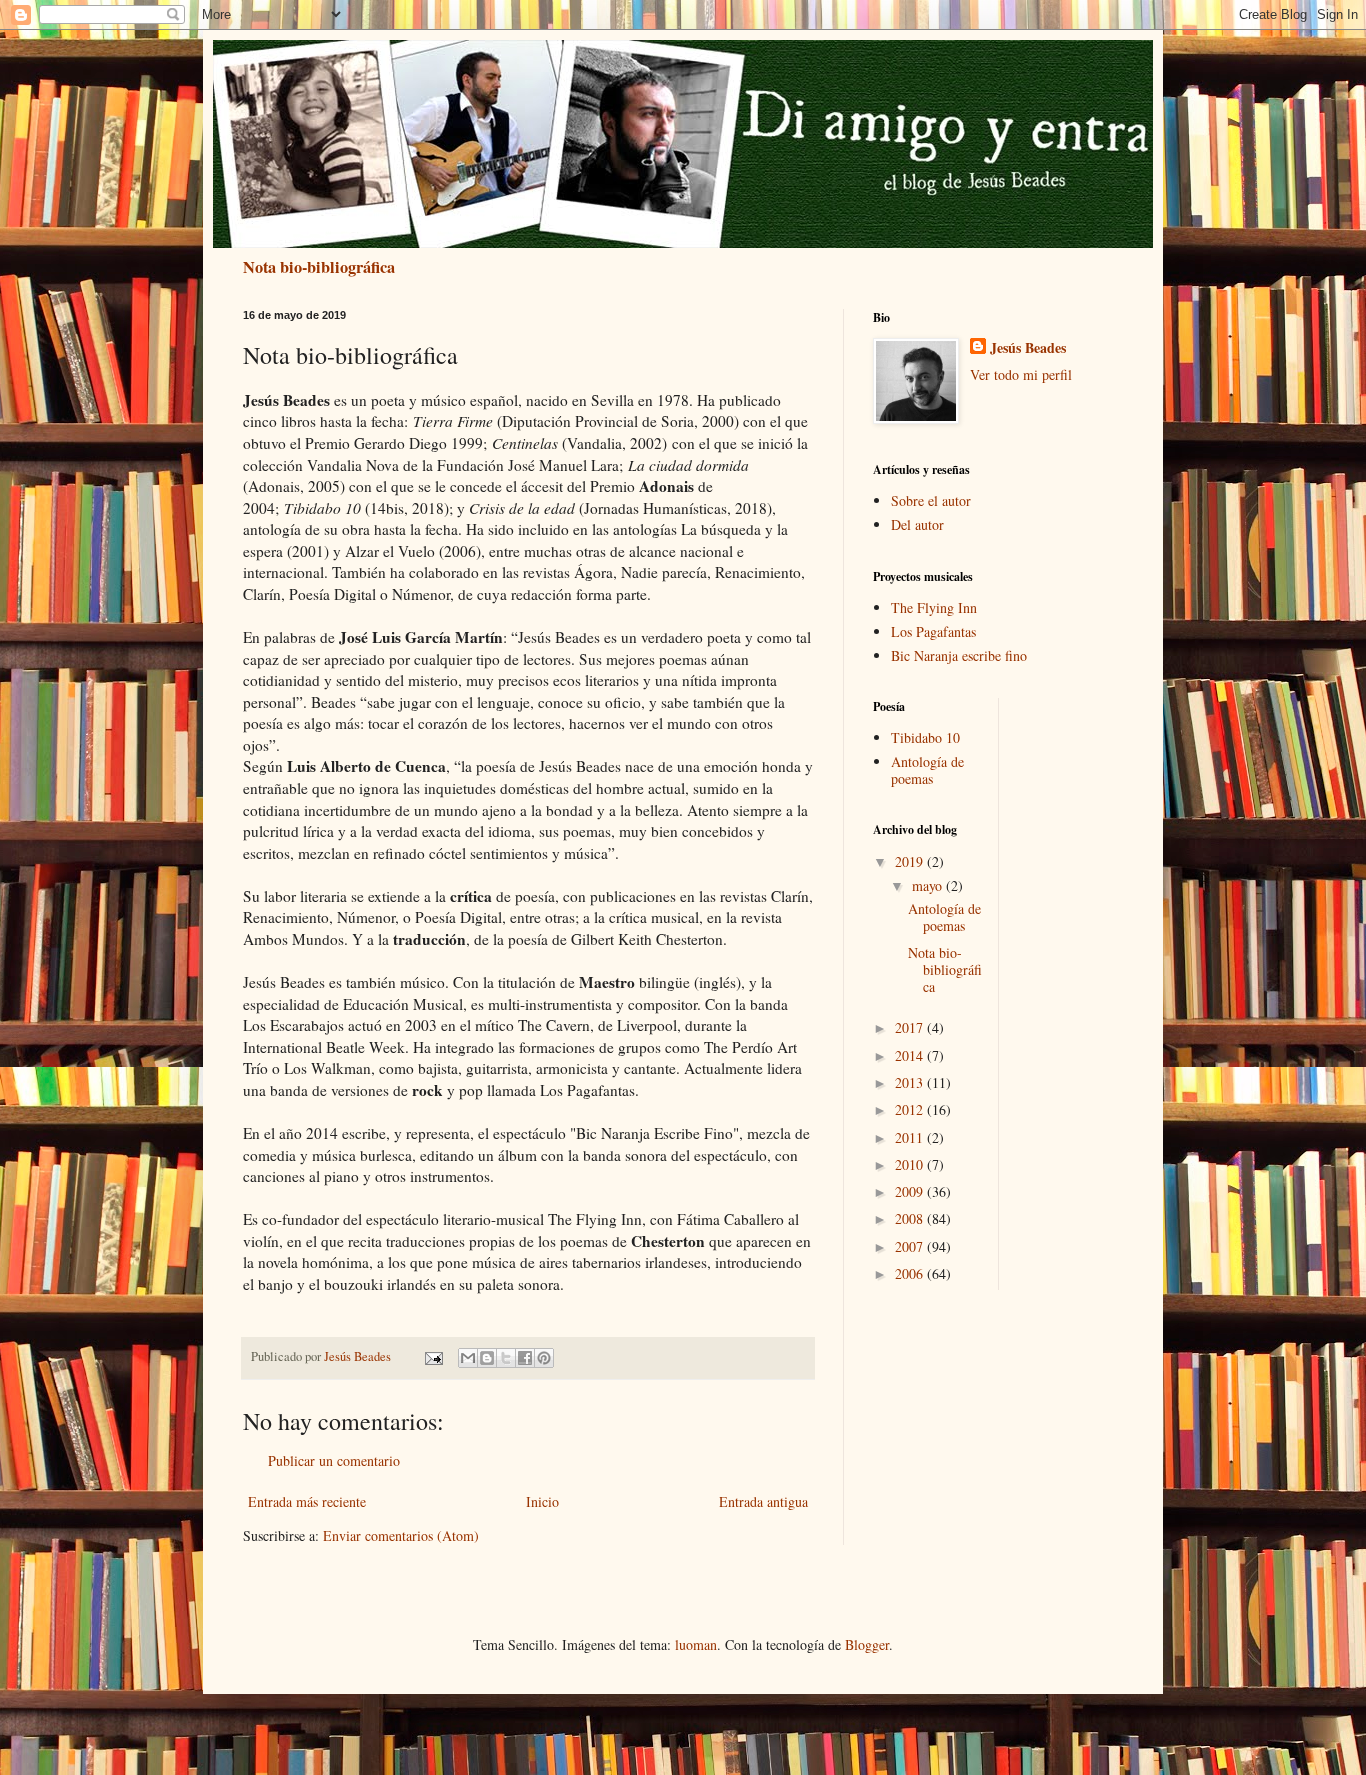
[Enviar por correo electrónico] (468, 1358)
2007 (911, 1246)
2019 (911, 861)
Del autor (917, 524)
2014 (911, 1055)
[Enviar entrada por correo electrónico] (432, 1356)
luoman (696, 1644)
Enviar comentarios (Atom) (401, 1535)
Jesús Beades (1028, 348)
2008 (911, 1218)
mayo (929, 885)
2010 (911, 1164)
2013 (911, 1082)
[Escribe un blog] (487, 1358)
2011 (911, 1137)
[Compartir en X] (506, 1358)
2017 (911, 1027)
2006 (911, 1273)
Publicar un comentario (334, 1460)
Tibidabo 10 (925, 737)
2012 (911, 1109)
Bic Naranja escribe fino (959, 655)
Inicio (542, 1501)
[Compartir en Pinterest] (544, 1358)
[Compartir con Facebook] (525, 1358)
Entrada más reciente (307, 1501)
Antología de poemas (927, 770)
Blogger (867, 1644)
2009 (911, 1191)
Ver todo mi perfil (1021, 374)
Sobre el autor (931, 500)
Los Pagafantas (933, 631)
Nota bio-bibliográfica (319, 267)
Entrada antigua (763, 1501)
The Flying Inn (934, 607)
